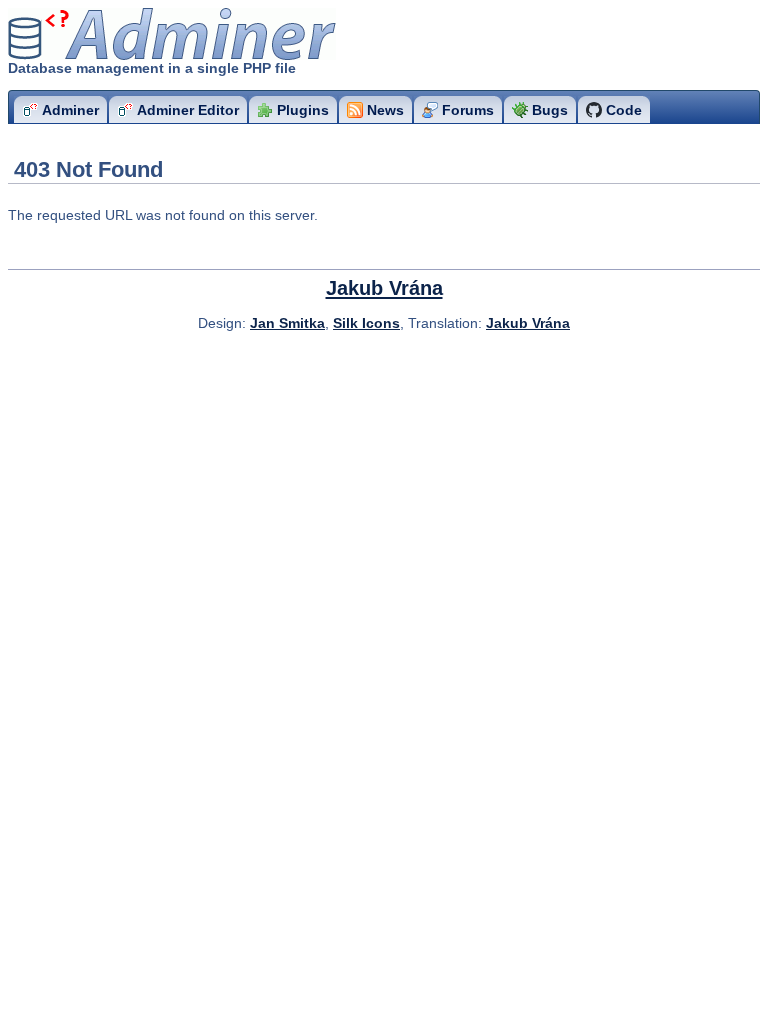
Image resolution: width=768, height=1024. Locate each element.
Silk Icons (366, 323)
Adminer (125, 34)
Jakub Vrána (384, 288)
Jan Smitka (287, 323)
